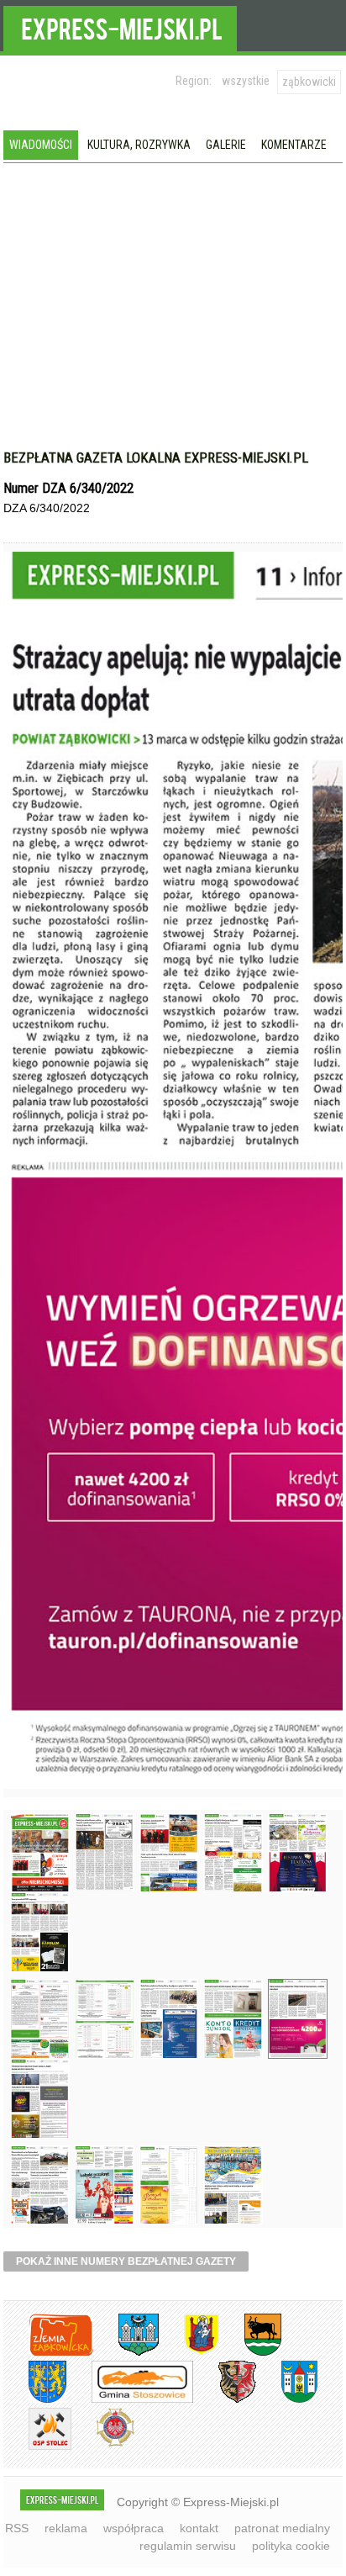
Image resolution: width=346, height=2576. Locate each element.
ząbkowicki (309, 82)
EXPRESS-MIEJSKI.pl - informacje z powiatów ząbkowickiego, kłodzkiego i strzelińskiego (120, 26)
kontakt (199, 2528)
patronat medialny (282, 2528)
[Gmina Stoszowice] (130, 2400)
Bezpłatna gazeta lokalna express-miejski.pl (156, 458)
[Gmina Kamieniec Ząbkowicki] (35, 2400)
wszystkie (246, 81)
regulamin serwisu (188, 2546)
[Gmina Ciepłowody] (250, 2353)
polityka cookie (291, 2546)
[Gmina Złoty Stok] (225, 2400)
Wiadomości (41, 145)
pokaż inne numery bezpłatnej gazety (126, 2261)
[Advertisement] (173, 323)
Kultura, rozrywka (139, 145)
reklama (66, 2528)
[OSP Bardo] (103, 2444)
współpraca (134, 2528)
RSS (17, 2528)
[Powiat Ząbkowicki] (48, 2353)
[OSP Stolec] (37, 2447)
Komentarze (294, 145)
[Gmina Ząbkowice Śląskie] (126, 2353)
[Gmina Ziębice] (287, 2400)
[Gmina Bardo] (189, 2353)
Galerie (226, 145)
